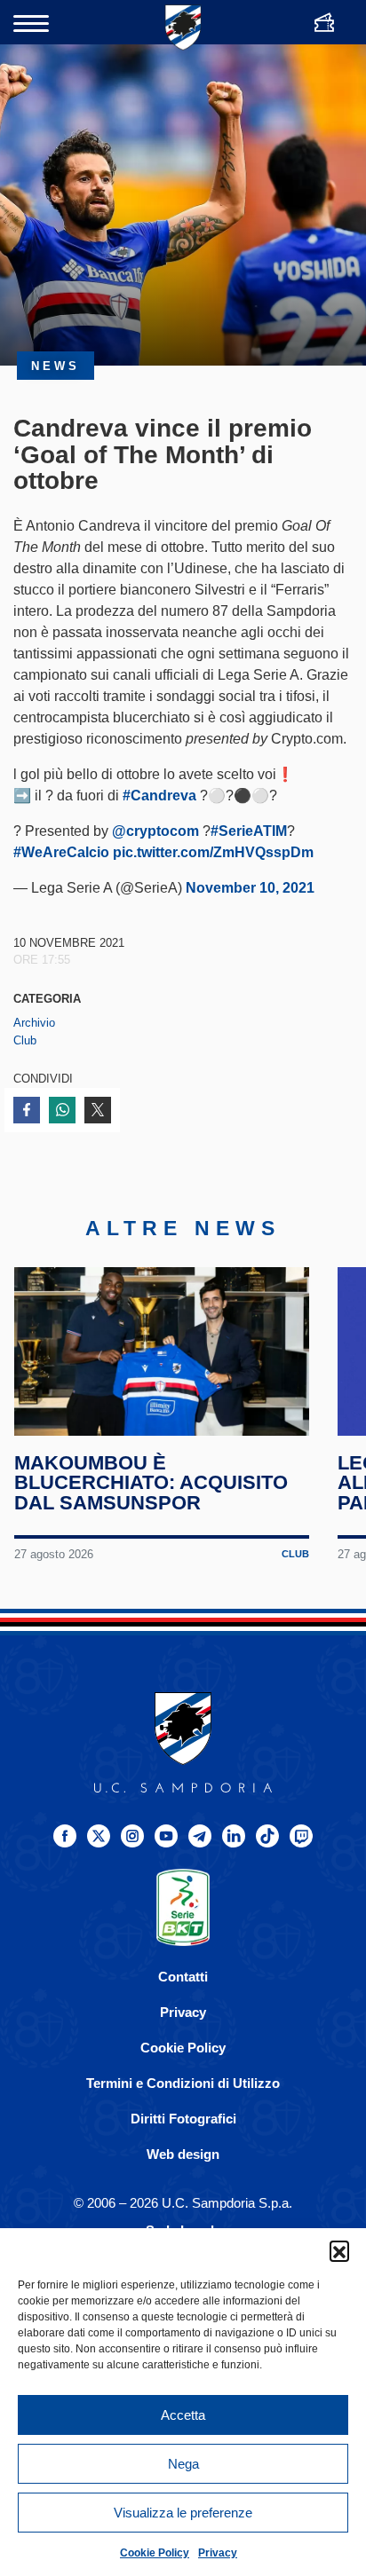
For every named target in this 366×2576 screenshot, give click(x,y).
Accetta (183, 2415)
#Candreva (159, 796)
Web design (183, 2154)
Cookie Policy (155, 2553)
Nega (183, 2464)
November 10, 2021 (250, 888)
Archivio (34, 1023)
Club (25, 1040)
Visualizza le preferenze (183, 2513)
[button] (339, 2250)
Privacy (218, 2553)
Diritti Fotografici (183, 2119)
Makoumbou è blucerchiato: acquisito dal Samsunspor (151, 1483)
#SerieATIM (249, 831)
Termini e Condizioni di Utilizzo (183, 2083)
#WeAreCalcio (61, 852)
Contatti (183, 1977)
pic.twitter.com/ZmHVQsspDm (213, 852)
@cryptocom (155, 831)
